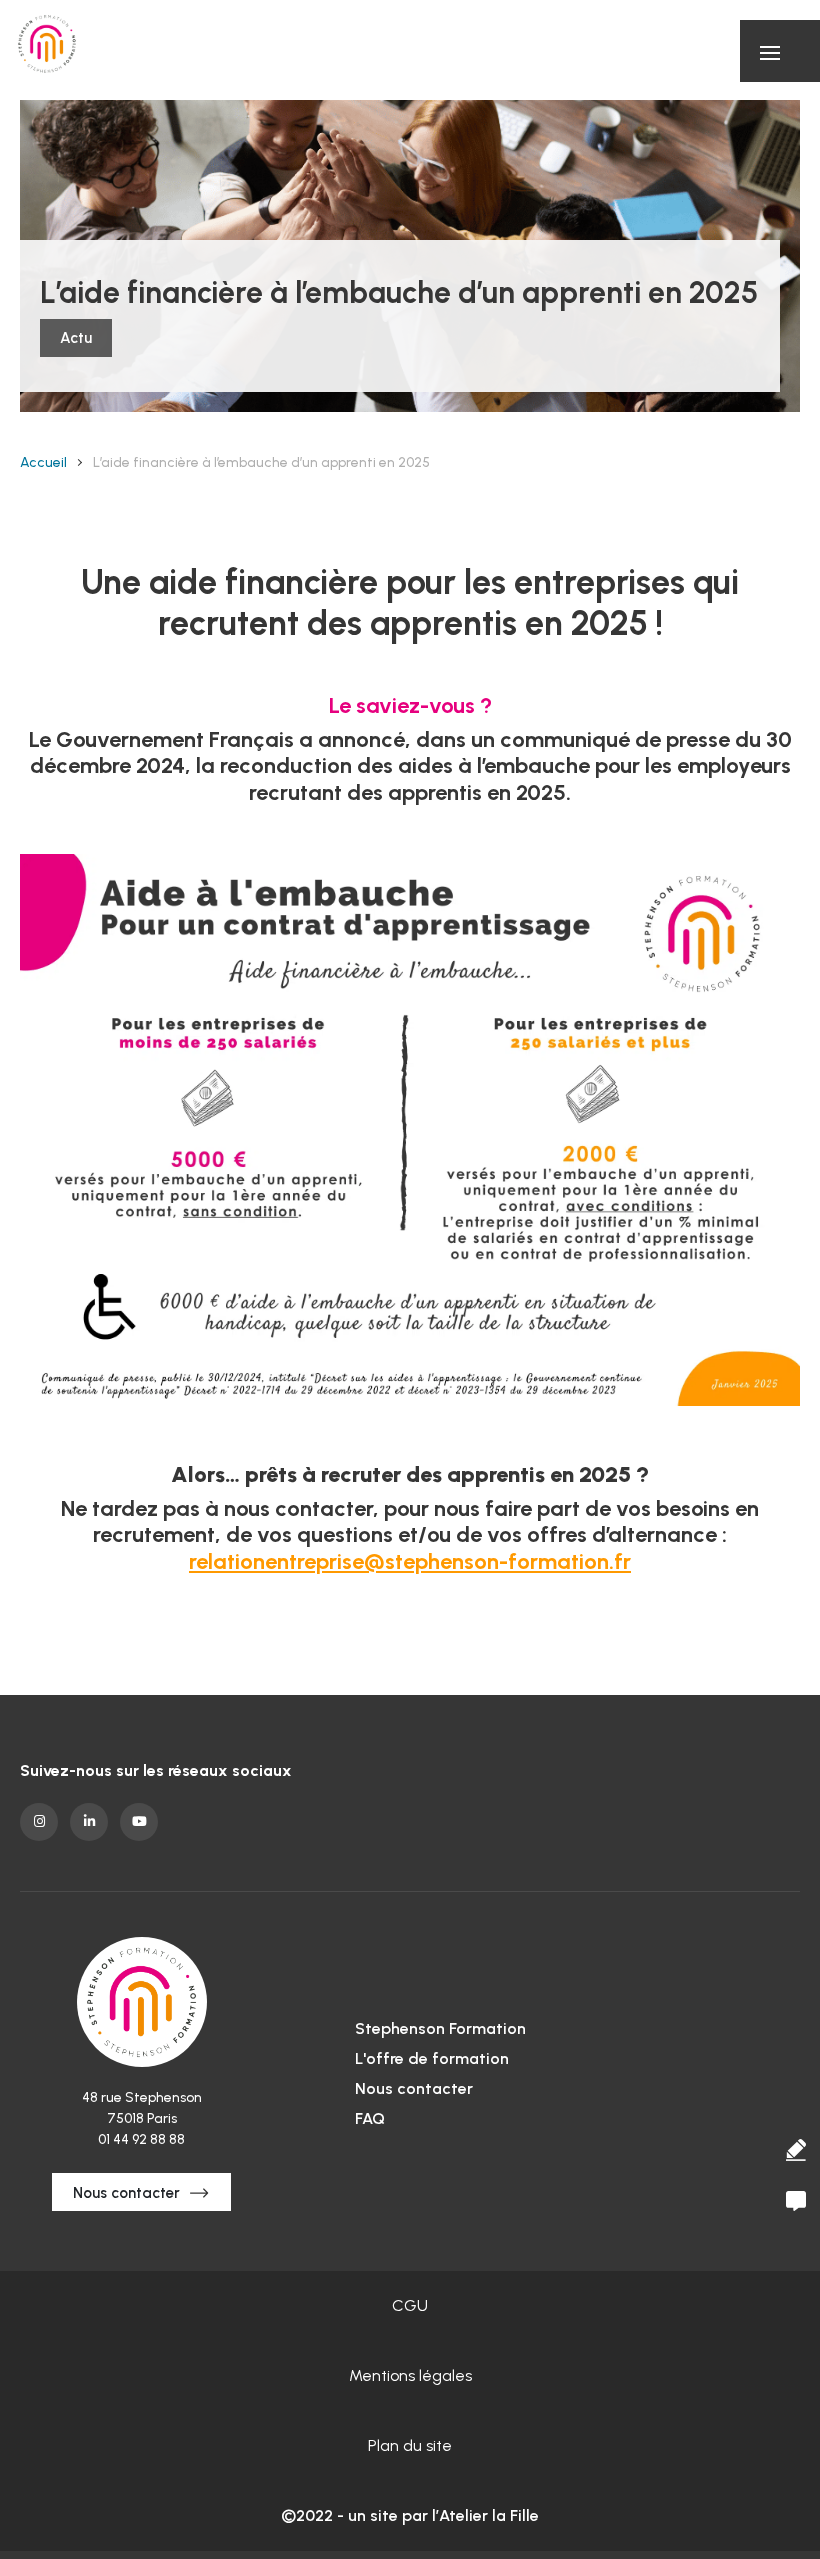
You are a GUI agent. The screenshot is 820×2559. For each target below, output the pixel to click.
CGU (410, 2305)
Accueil (43, 462)
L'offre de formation (432, 2058)
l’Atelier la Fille (485, 2515)
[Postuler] (795, 2150)
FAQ (370, 2118)
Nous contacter (126, 2193)
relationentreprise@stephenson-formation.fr (410, 1561)
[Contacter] (795, 2201)
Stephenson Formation (440, 2028)
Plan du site (410, 2445)
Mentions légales (410, 2375)
